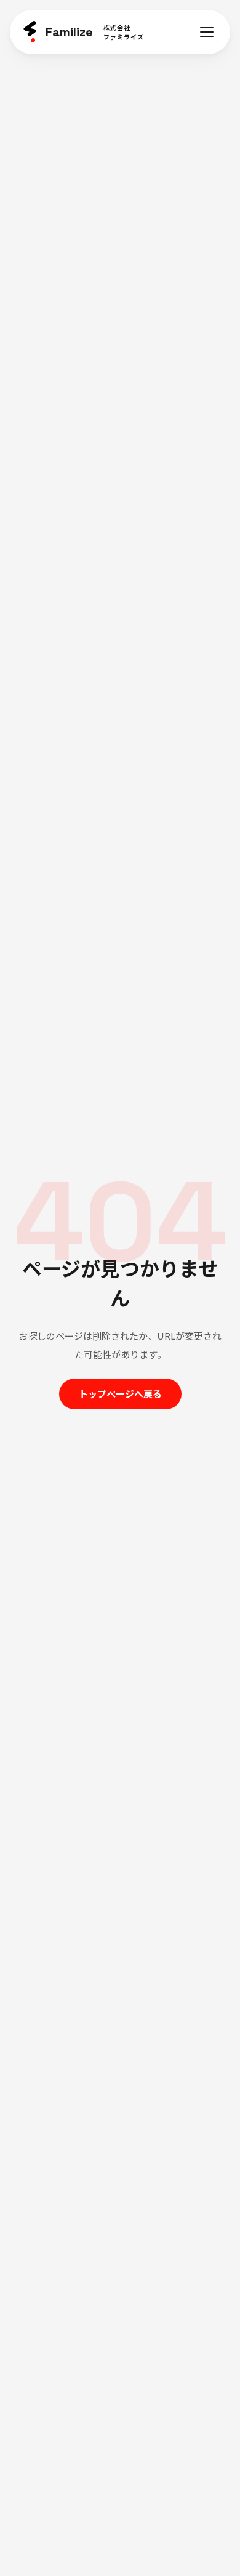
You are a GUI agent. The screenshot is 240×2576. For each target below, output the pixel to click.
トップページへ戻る (120, 1394)
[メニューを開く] (207, 32)
